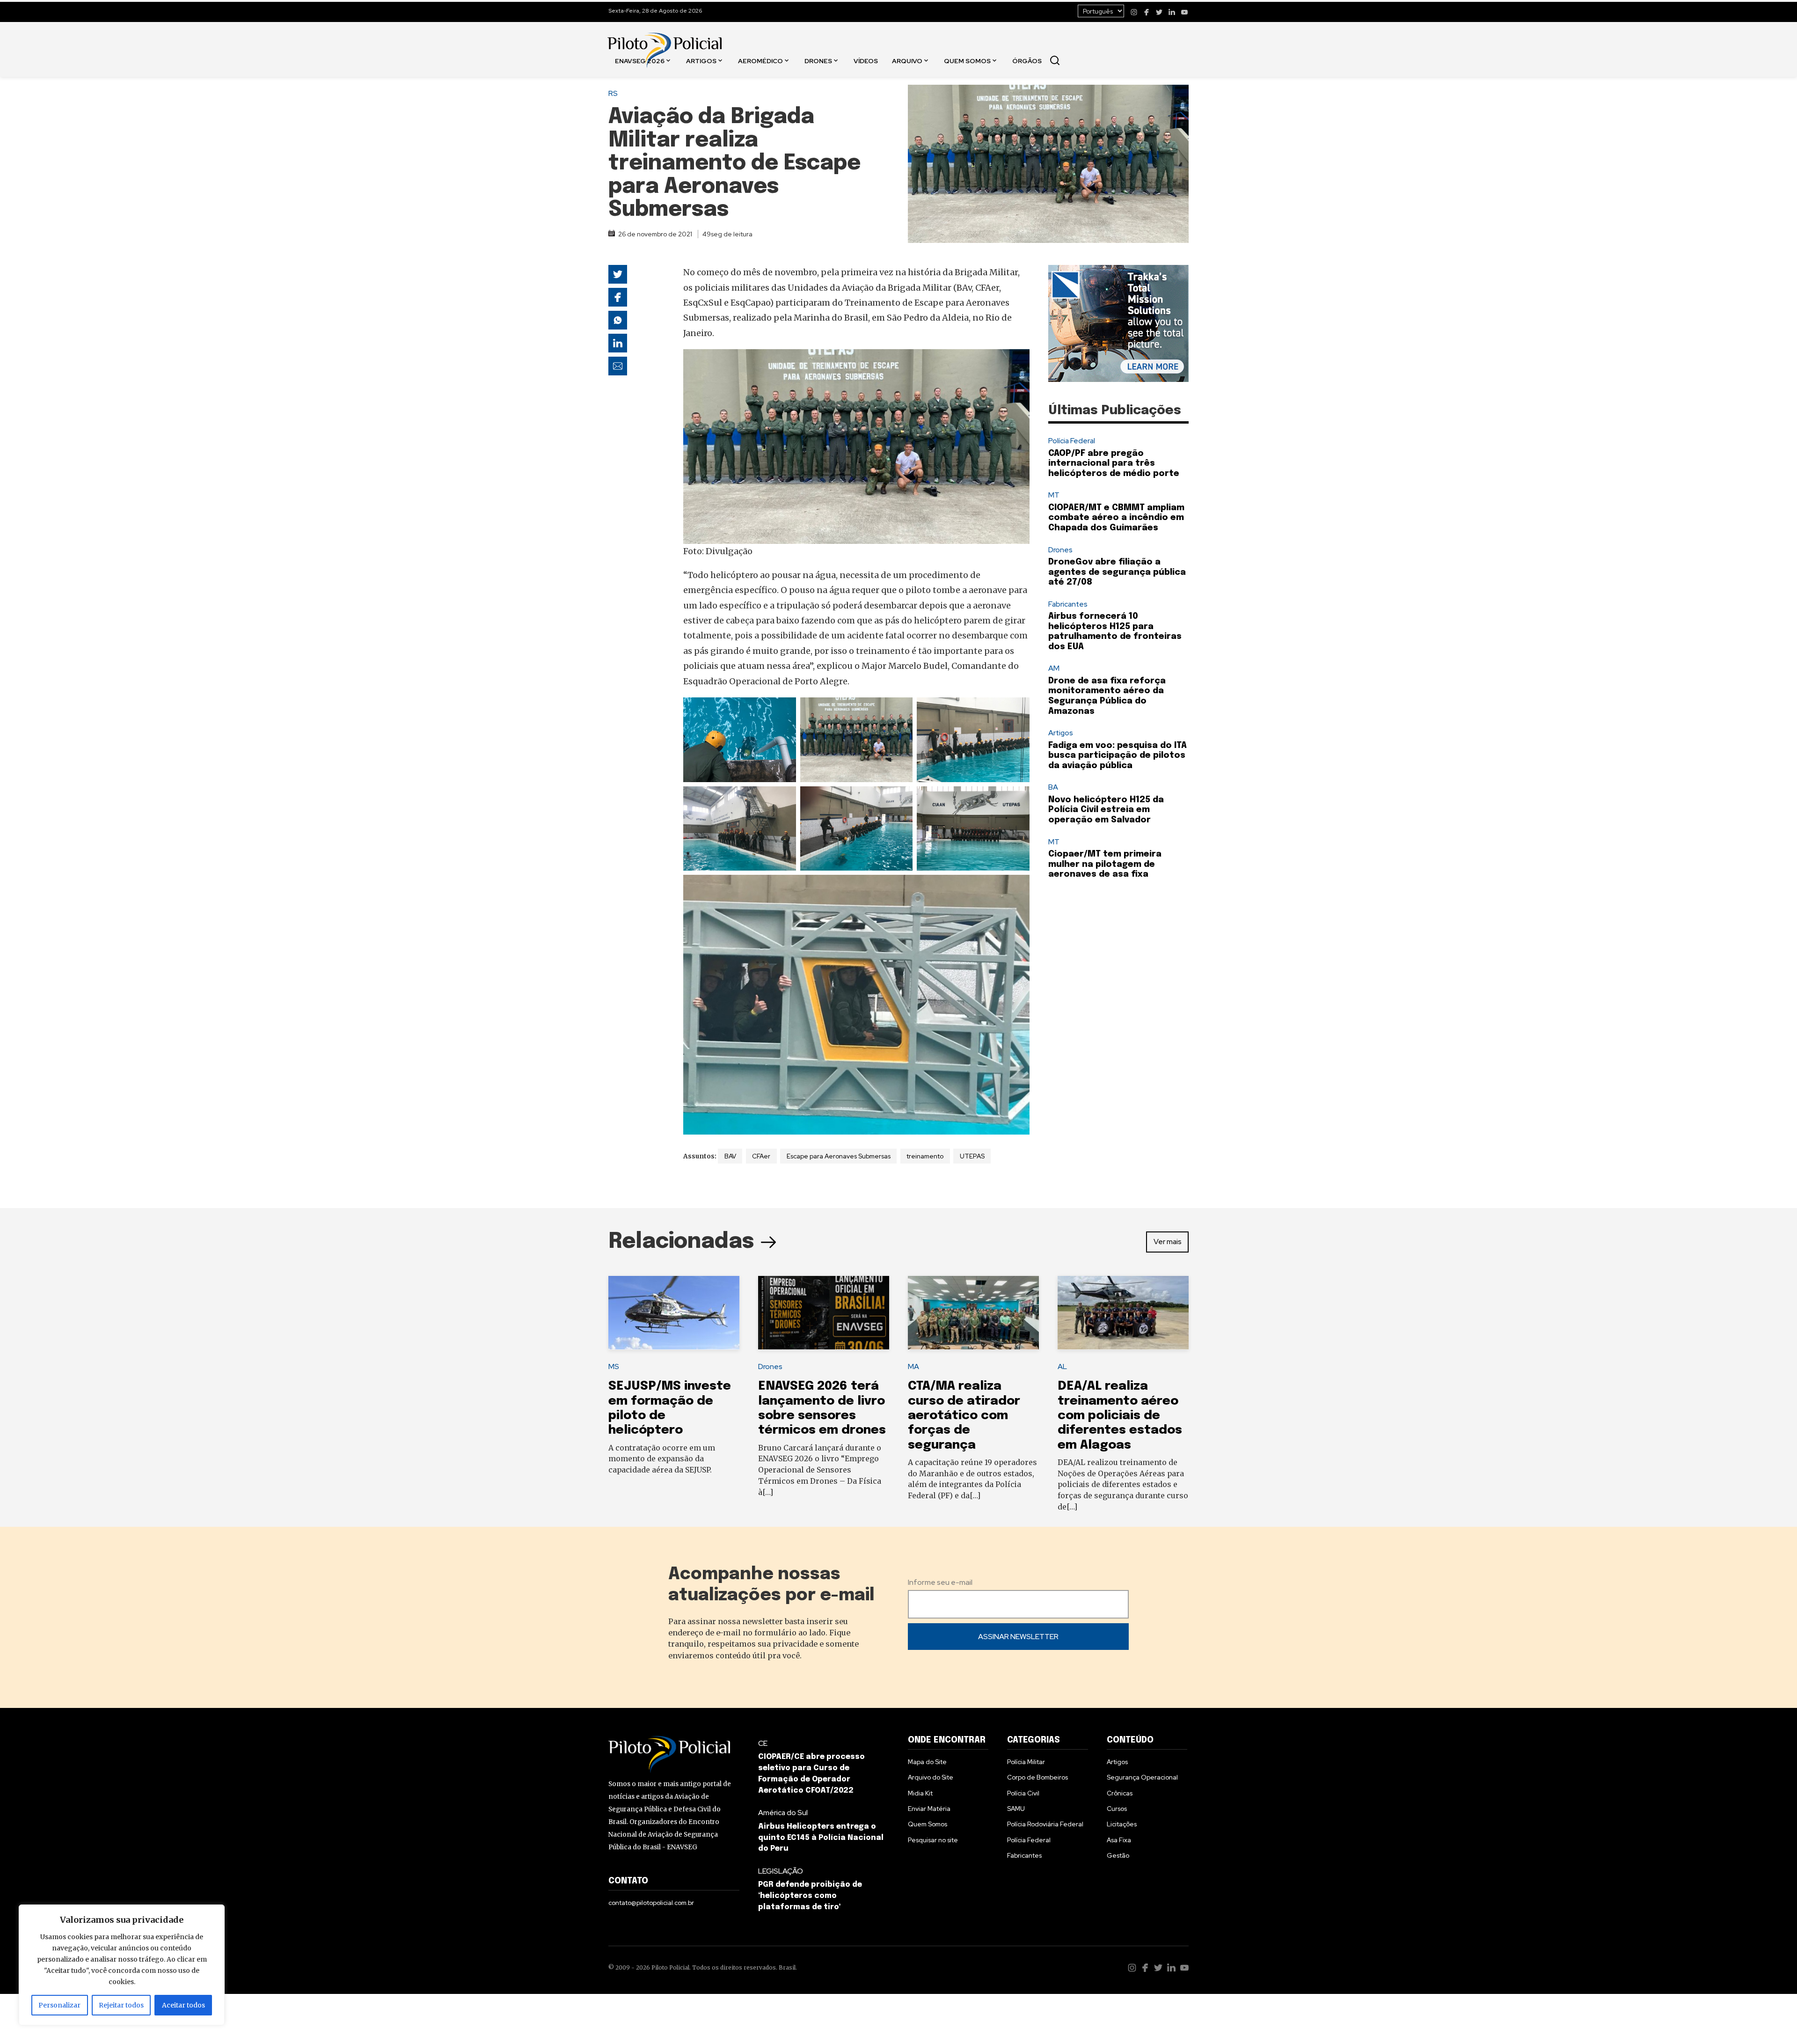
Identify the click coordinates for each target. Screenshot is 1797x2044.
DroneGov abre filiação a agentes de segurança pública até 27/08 (1117, 572)
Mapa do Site (927, 1762)
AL (1062, 1366)
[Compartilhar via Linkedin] (618, 343)
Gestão (1118, 1855)
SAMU (1016, 1809)
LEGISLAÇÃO (781, 1871)
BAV (730, 1156)
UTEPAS (972, 1156)
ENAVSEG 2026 (640, 60)
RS (613, 93)
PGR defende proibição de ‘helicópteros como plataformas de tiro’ (810, 1896)
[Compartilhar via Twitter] (618, 274)
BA (1053, 787)
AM (1054, 668)
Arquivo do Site (931, 1777)
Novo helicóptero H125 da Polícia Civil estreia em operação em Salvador (1106, 810)
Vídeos (866, 60)
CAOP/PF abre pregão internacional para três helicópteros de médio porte (1114, 464)
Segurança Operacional (1142, 1777)
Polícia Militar (1026, 1762)
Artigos (701, 60)
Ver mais (1168, 1242)
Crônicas (1120, 1793)
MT (1054, 495)
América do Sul (783, 1813)
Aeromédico (760, 60)
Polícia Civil (1023, 1793)
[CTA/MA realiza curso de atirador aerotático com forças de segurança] (973, 1313)
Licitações (1122, 1824)
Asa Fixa (1119, 1840)
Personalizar (59, 2005)
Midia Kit (920, 1793)
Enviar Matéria (929, 1809)
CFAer (761, 1156)
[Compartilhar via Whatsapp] (618, 320)
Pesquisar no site (933, 1840)
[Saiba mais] (1118, 323)
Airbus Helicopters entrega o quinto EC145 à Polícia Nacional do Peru (821, 1838)
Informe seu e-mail (940, 1582)
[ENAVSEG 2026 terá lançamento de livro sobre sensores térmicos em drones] (824, 1313)
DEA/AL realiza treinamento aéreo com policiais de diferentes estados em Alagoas (1120, 1415)
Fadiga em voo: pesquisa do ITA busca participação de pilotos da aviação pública (1118, 756)
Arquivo (907, 60)
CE (763, 1743)
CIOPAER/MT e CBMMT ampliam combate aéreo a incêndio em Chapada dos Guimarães (1116, 518)
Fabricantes (1068, 604)
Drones (818, 60)
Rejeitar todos (121, 2005)
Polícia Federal (1072, 441)
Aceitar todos (183, 2005)
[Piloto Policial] (665, 41)
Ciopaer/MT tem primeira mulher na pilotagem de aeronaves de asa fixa (1105, 864)
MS (614, 1366)
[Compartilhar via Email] (618, 366)
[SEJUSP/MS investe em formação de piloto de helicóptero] (674, 1313)
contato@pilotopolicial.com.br (651, 1903)
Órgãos (1027, 60)
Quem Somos (967, 60)
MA (913, 1366)
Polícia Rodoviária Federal (1045, 1824)
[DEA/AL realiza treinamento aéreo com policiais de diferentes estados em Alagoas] (1123, 1313)
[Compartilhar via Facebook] (618, 297)
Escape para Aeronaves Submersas (839, 1156)
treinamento (925, 1156)
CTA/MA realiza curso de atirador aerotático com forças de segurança (964, 1415)
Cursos (1117, 1809)
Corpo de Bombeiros (1037, 1777)
